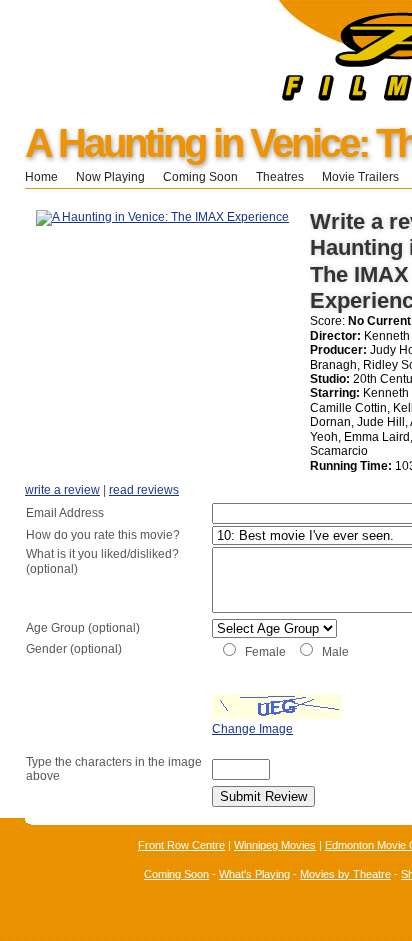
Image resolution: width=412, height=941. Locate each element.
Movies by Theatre (345, 874)
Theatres (280, 177)
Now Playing (110, 177)
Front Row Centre (181, 845)
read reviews (144, 490)
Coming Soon (200, 177)
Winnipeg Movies (275, 845)
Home (41, 177)
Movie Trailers (360, 177)
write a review (62, 490)
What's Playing (254, 874)
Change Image (252, 729)
